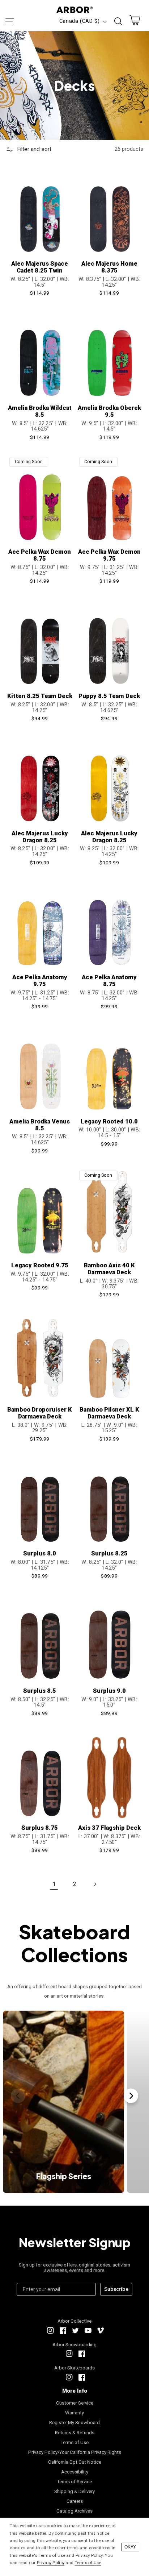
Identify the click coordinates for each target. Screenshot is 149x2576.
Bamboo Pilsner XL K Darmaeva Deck (109, 1413)
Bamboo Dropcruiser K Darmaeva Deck (40, 1413)
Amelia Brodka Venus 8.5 (40, 1125)
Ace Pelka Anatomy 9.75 (40, 981)
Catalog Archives (74, 2511)
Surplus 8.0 (40, 1553)
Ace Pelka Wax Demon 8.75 (40, 555)
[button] (9, 21)
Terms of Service (74, 2482)
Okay (130, 2547)
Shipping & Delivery (74, 2491)
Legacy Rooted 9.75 (40, 1265)
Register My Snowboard (74, 2423)
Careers (75, 2501)
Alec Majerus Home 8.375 (109, 267)
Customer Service (75, 2403)
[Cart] (135, 22)
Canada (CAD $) (80, 21)
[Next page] (95, 1884)
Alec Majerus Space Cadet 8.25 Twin (40, 267)
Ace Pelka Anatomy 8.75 (109, 981)
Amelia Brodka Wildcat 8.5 (40, 411)
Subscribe (116, 2289)
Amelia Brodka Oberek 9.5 (109, 411)
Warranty (74, 2413)
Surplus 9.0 (109, 1691)
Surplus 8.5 (40, 1691)
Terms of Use (75, 2442)
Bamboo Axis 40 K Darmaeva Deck (109, 1269)
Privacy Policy (51, 2563)
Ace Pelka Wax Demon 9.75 (109, 555)
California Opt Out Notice (75, 2462)
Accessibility (75, 2472)
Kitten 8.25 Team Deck (40, 696)
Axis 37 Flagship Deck (109, 1828)
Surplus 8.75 (40, 1828)
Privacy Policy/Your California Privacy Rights (75, 2452)
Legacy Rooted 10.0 (109, 1121)
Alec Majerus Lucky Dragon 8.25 (40, 837)
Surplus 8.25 (109, 1553)
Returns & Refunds (75, 2433)
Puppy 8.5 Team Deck (109, 696)
